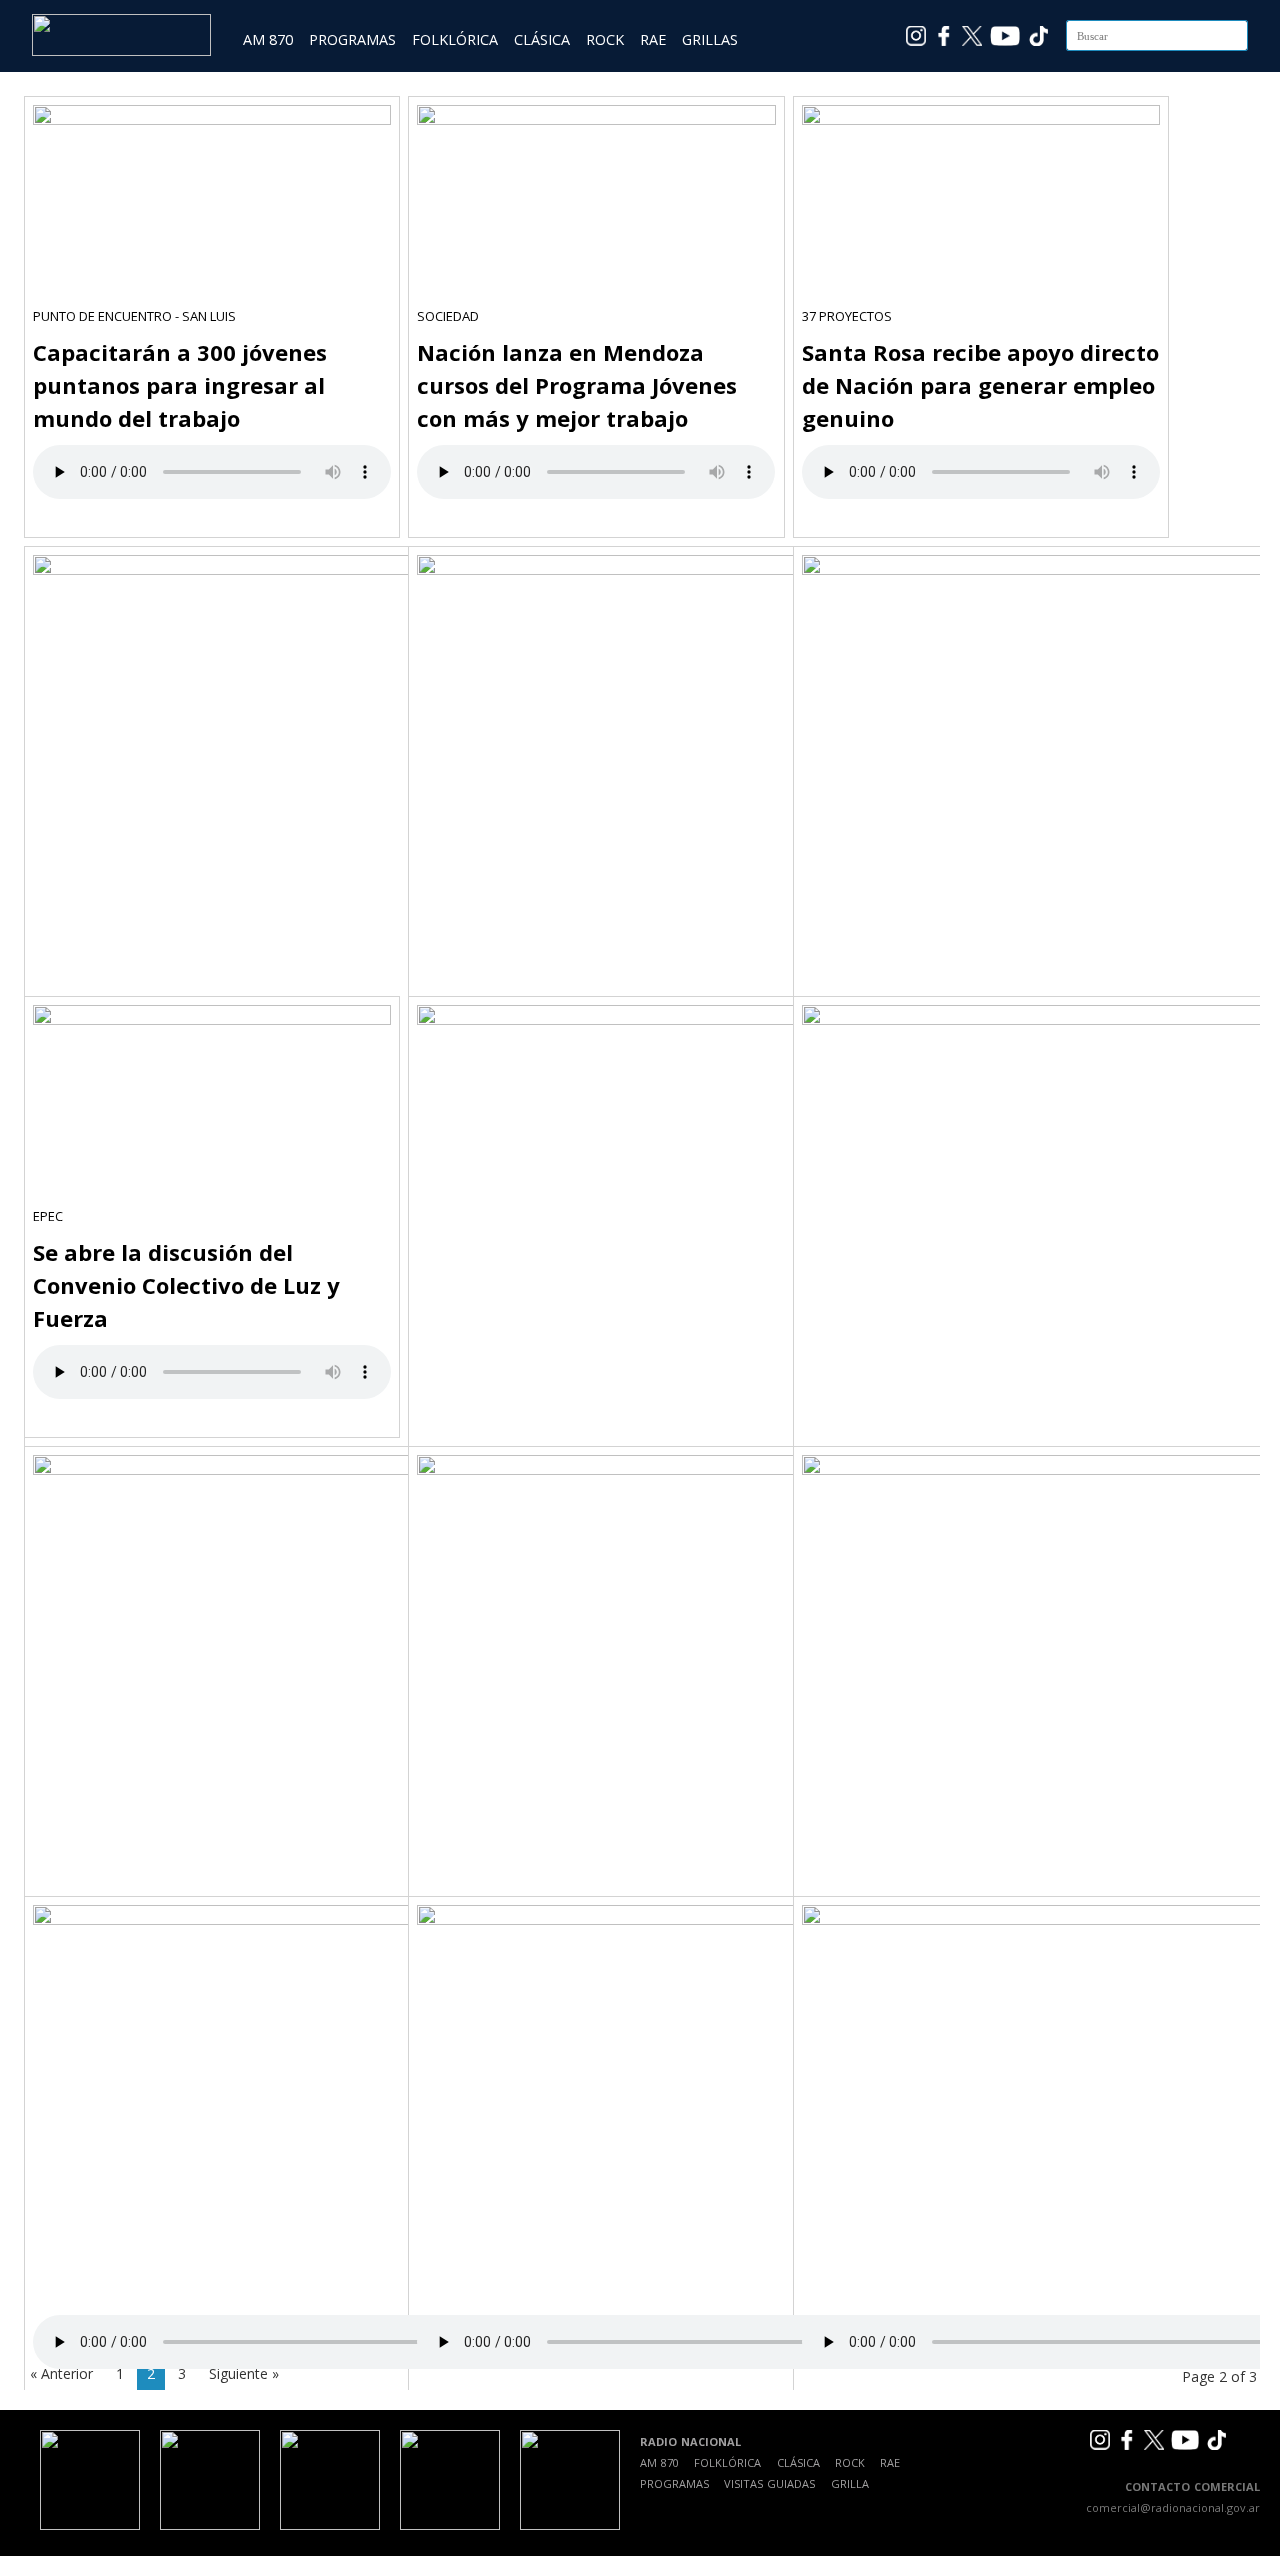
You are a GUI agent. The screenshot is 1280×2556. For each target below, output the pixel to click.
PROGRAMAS (352, 39)
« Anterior (61, 2373)
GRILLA (850, 2483)
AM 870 (268, 39)
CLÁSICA (542, 39)
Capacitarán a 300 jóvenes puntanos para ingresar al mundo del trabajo (180, 385)
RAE (653, 39)
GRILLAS (710, 39)
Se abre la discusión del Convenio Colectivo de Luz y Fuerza (186, 1285)
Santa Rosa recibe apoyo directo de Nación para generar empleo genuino (980, 385)
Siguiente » (244, 2373)
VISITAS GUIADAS (769, 2483)
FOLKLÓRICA (455, 39)
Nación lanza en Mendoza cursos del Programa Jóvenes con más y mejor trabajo (577, 385)
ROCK (605, 39)
